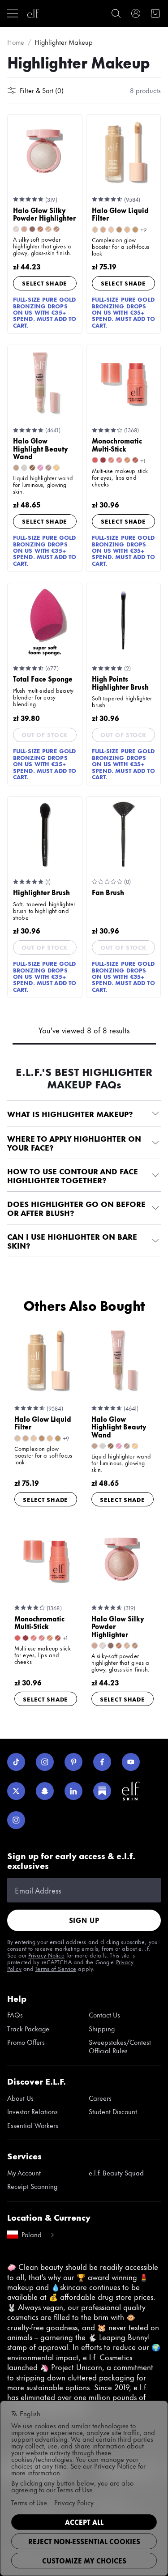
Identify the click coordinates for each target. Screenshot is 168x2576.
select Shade (45, 283)
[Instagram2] (16, 1820)
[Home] (33, 13)
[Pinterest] (73, 1762)
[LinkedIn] (73, 1791)
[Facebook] (102, 1762)
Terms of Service (56, 1968)
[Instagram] (45, 1762)
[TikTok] (16, 1762)
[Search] (116, 13)
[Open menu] (13, 13)
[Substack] (102, 1791)
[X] (16, 1791)
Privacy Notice (46, 1955)
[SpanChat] (45, 1791)
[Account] (136, 13)
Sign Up (84, 1920)
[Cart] (155, 13)
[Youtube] (131, 1762)
